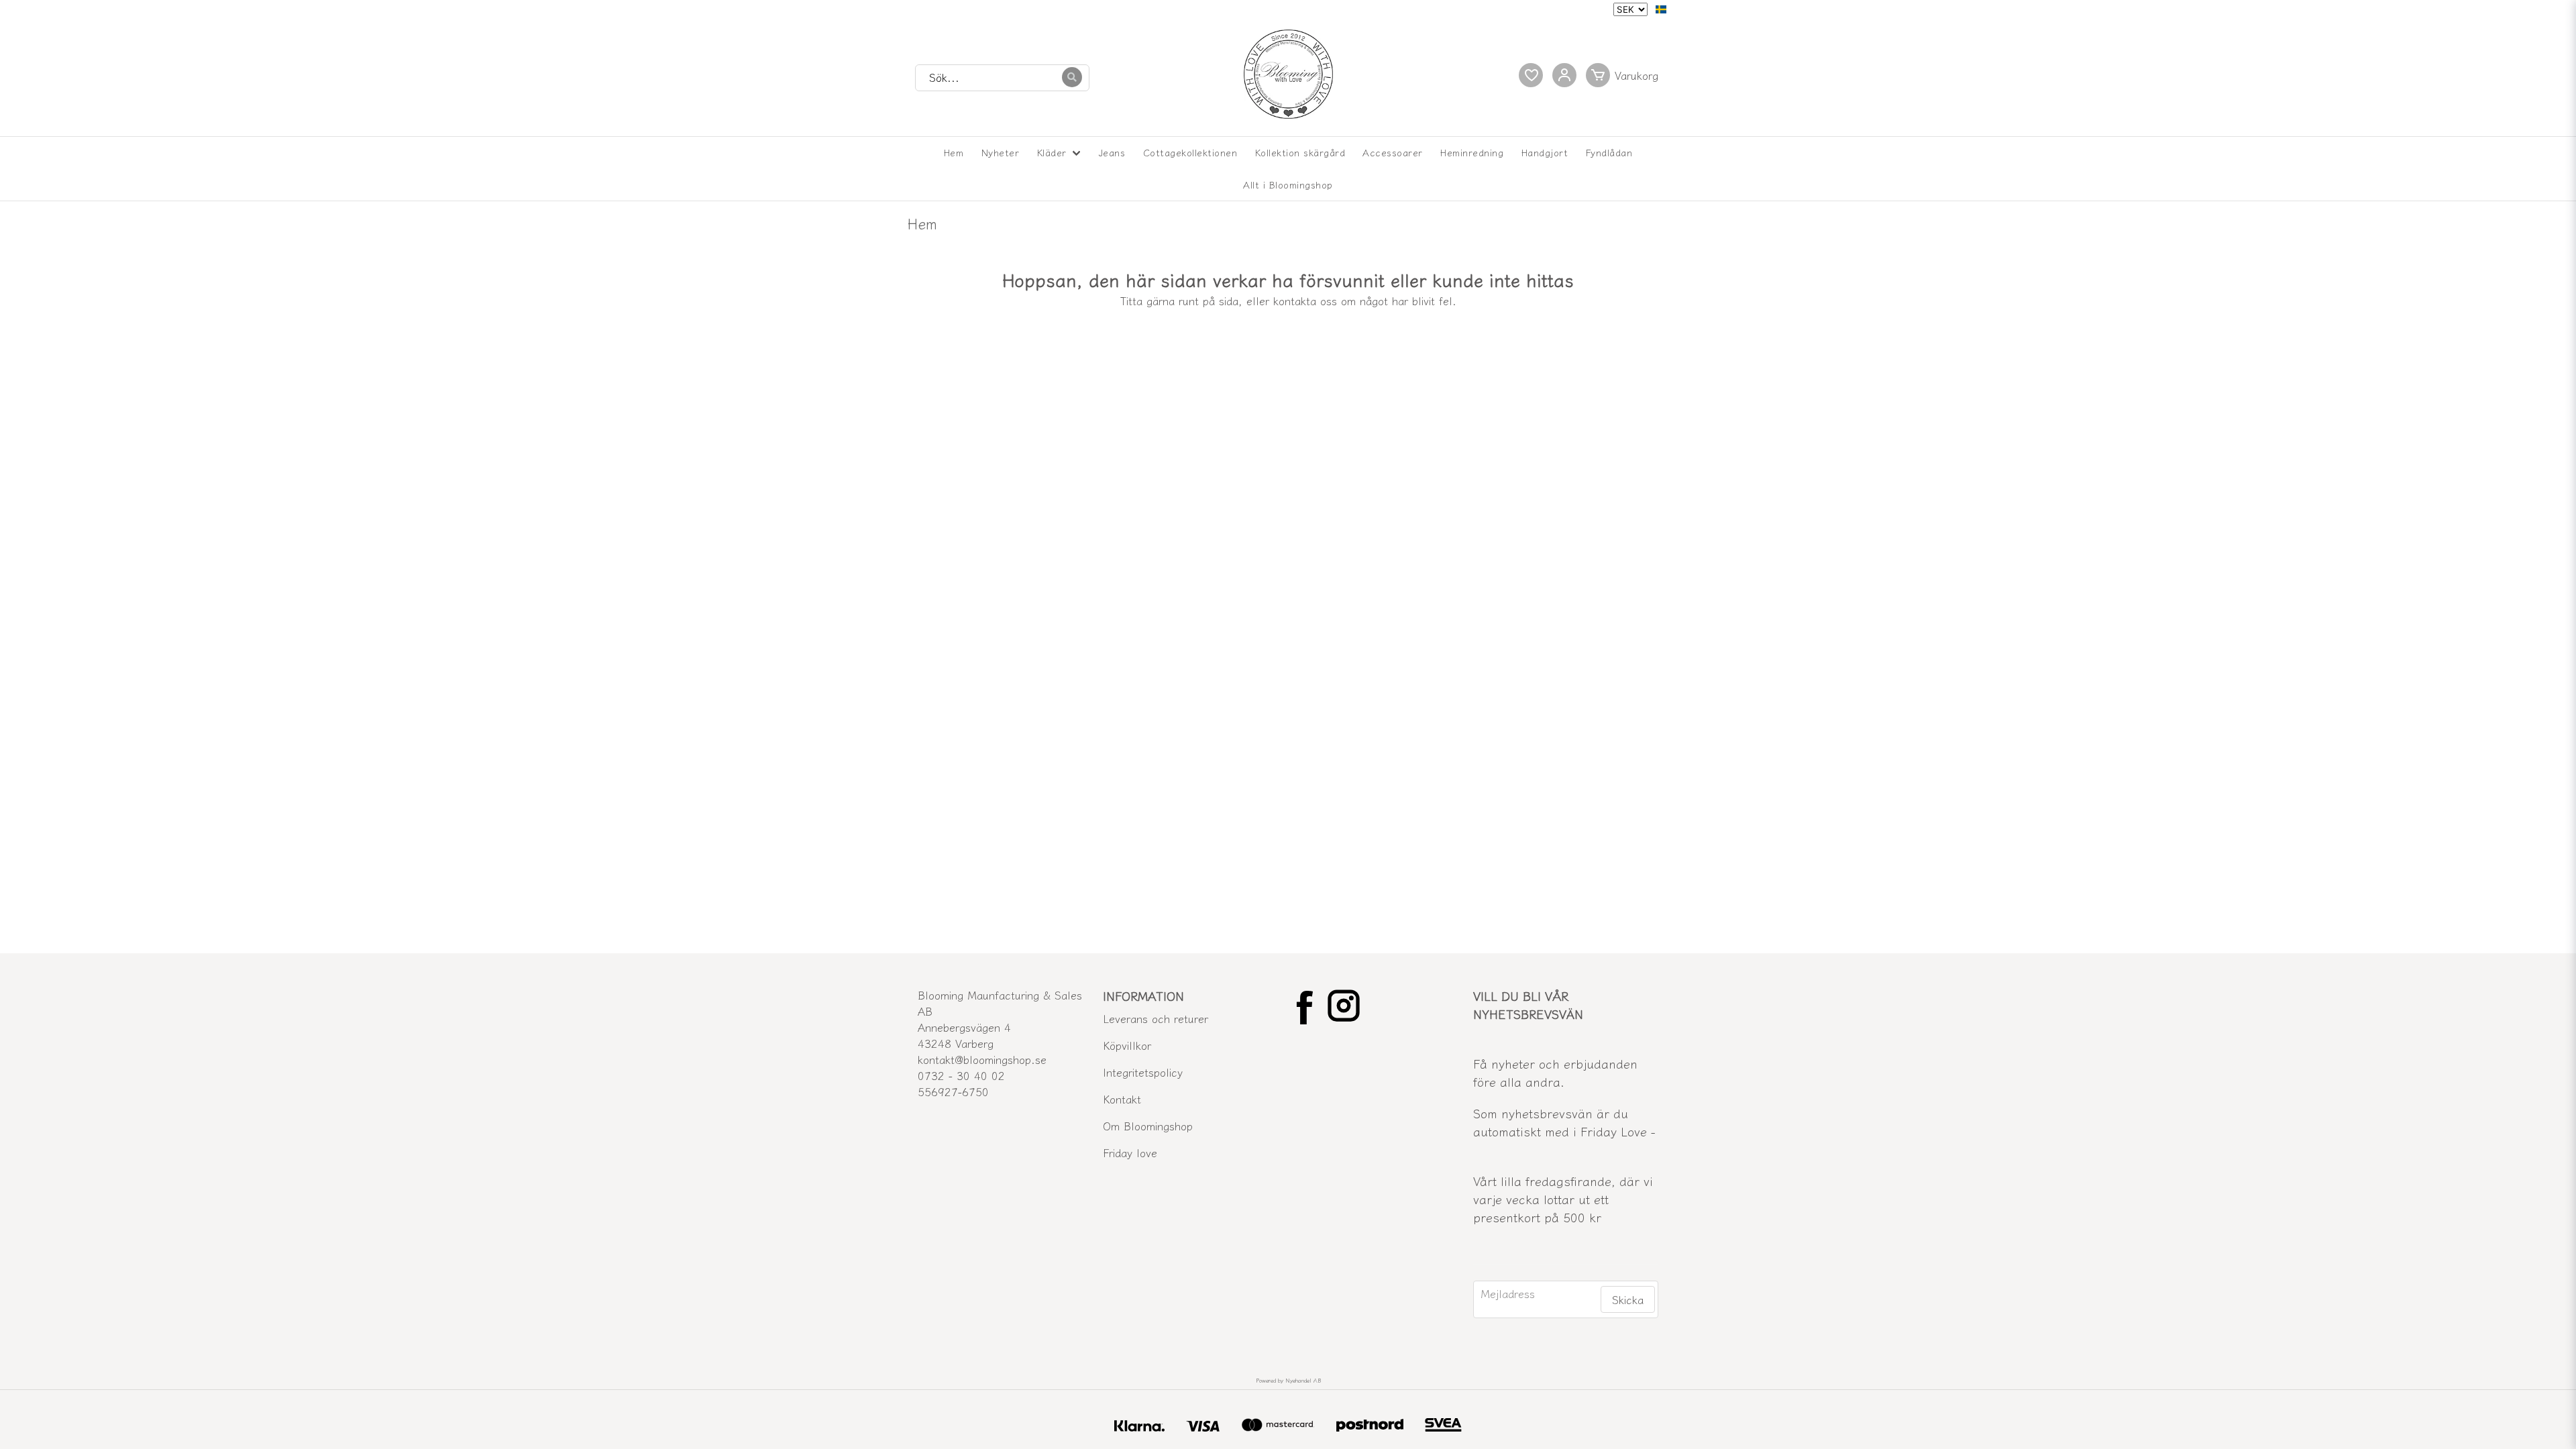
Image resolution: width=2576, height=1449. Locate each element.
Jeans (1112, 152)
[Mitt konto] (1564, 75)
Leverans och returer (1156, 1018)
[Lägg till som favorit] (1531, 75)
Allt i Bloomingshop (1288, 184)
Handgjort (1545, 152)
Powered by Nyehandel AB (1288, 1380)
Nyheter (1001, 152)
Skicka (1628, 1299)
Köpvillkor (1127, 1045)
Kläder (1052, 152)
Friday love (1130, 1152)
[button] (1661, 9)
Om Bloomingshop (1148, 1126)
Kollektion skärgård (1300, 152)
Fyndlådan (1609, 152)
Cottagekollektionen (1190, 152)
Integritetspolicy (1143, 1072)
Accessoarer (1393, 152)
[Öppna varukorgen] (1625, 75)
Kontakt (1122, 1099)
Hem (954, 152)
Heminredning (1472, 152)
